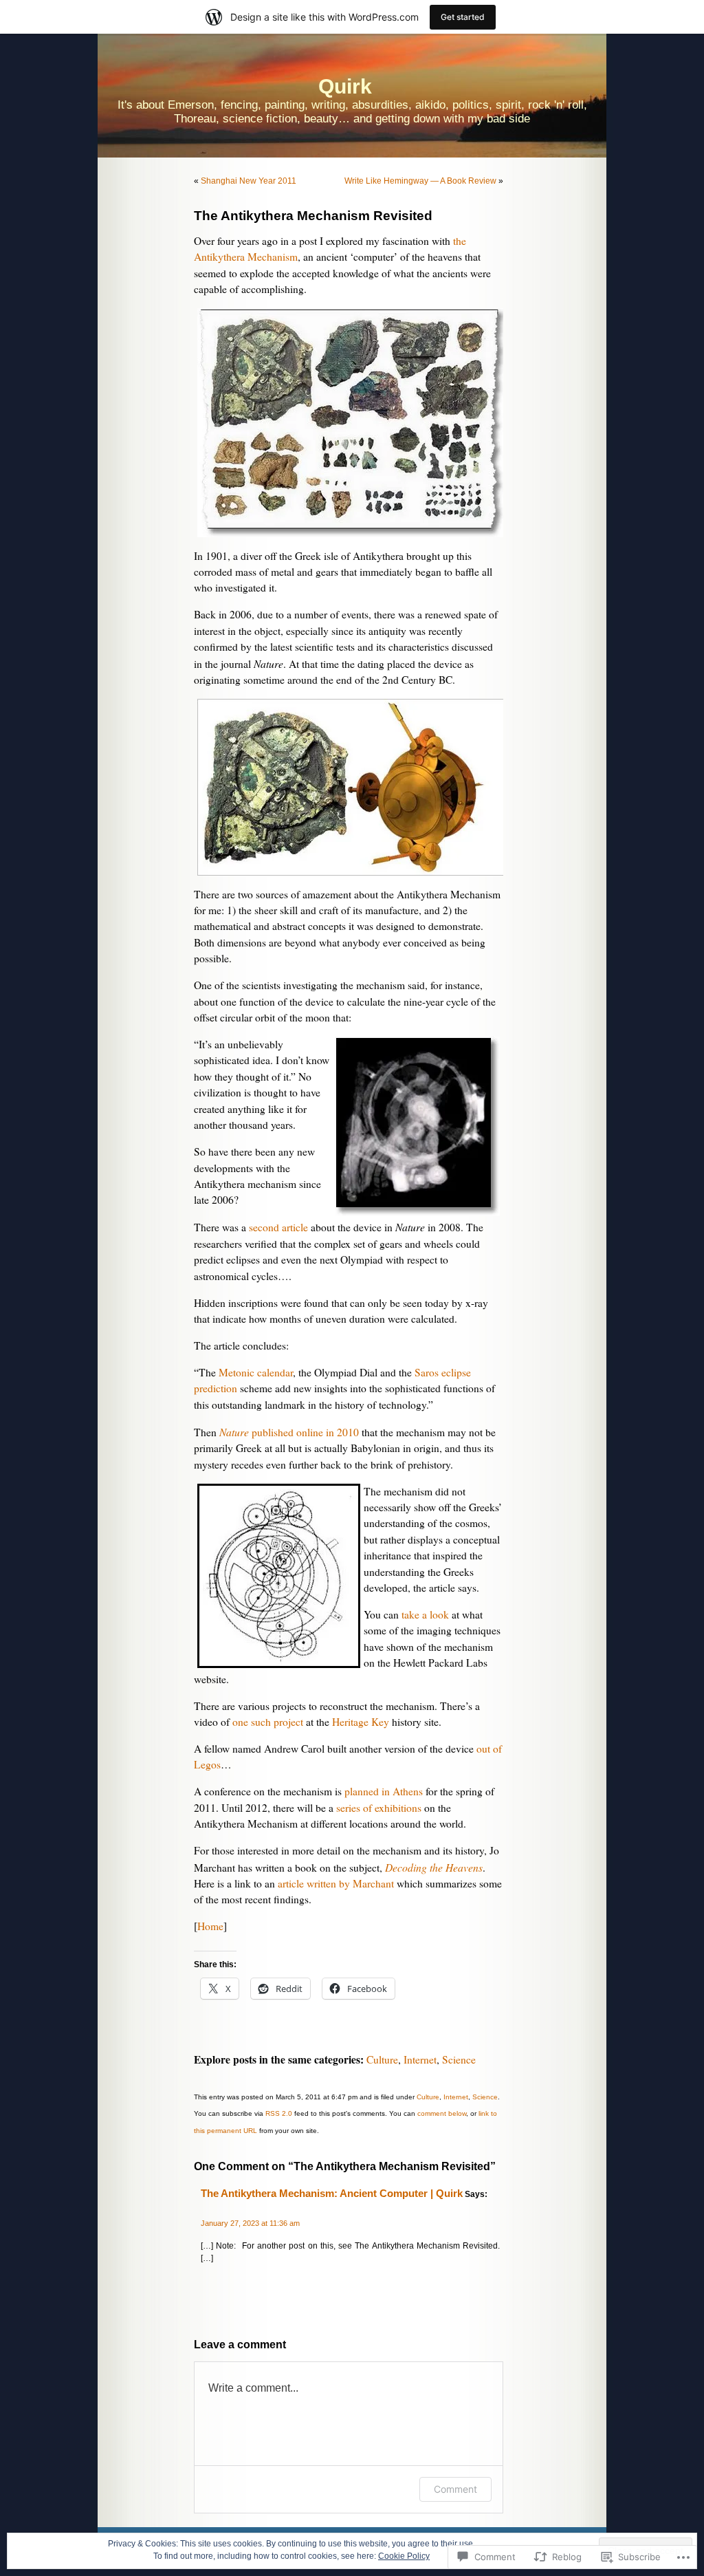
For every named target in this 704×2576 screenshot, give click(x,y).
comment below (442, 2113)
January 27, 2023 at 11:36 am (250, 2223)
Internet (420, 2059)
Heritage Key (361, 1722)
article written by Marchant (336, 1883)
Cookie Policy (404, 2556)
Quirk (345, 86)
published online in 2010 (289, 1432)
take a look (425, 1614)
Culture (382, 2059)
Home (210, 1926)
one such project (268, 1722)
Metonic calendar (256, 1372)
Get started (463, 17)
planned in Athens (384, 1791)
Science (459, 2059)
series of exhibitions (379, 1808)
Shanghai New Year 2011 (249, 181)
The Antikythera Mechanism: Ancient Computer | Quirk (332, 2194)
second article (278, 1227)
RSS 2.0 (279, 2113)
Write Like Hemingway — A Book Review (420, 181)
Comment (455, 2489)
